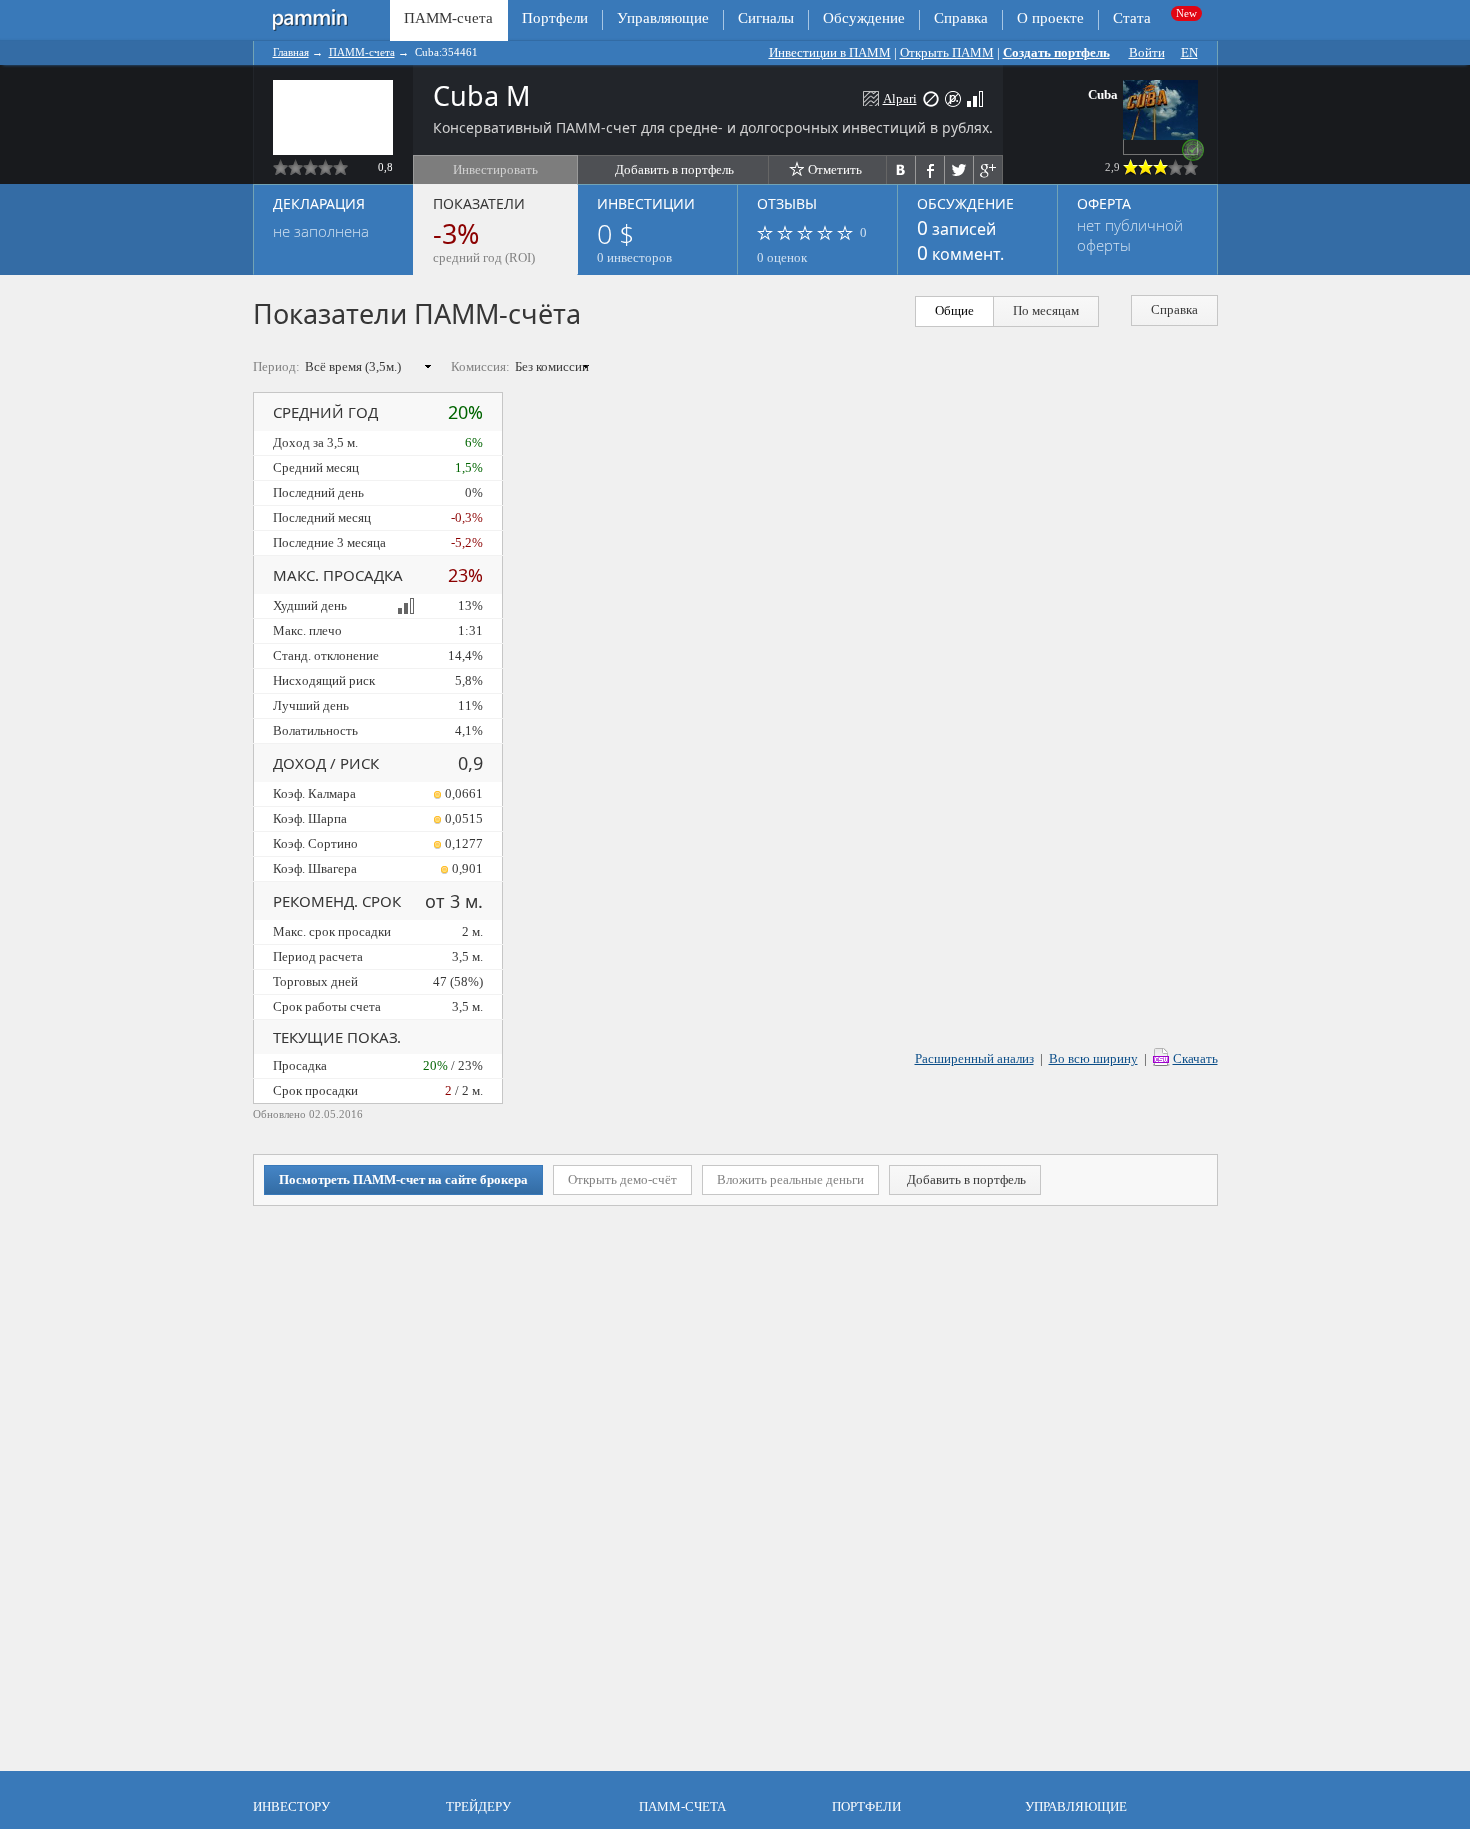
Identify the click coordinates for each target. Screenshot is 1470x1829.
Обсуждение (864, 18)
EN (1189, 52)
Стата (1132, 18)
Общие (954, 310)
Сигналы (766, 18)
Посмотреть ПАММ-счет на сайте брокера (403, 1179)
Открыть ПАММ (947, 52)
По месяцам (1046, 310)
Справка (961, 18)
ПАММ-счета (362, 52)
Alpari (900, 98)
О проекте (1050, 18)
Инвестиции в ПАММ (830, 52)
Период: (276, 366)
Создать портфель (1056, 52)
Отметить (835, 169)
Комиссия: (480, 366)
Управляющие (663, 18)
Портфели (555, 18)
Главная (291, 52)
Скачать (1195, 1058)
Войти (1147, 52)
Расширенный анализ (974, 1058)
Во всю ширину (1093, 1058)
